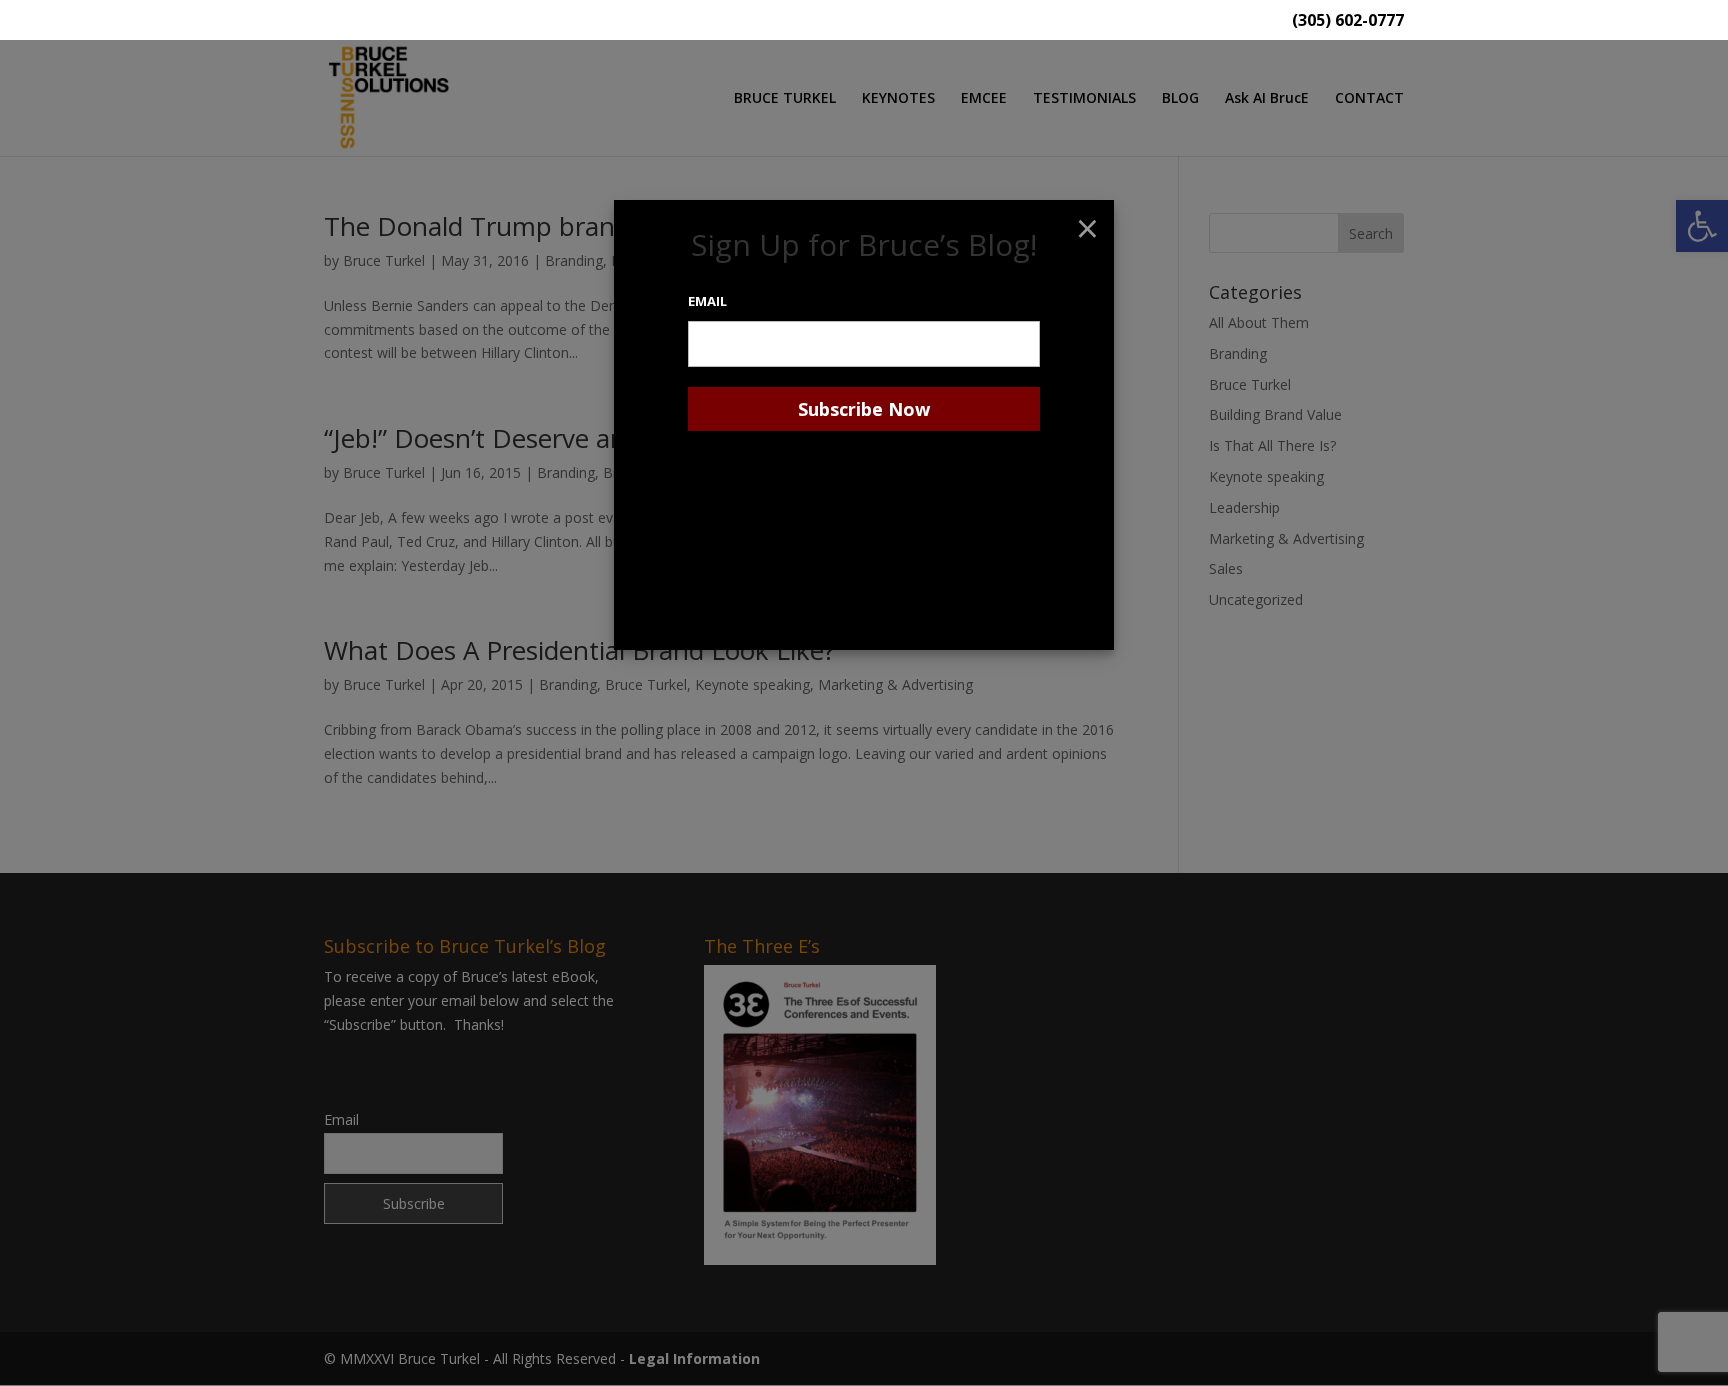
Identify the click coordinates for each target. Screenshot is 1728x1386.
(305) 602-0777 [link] (1348, 21)
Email (707, 301)
